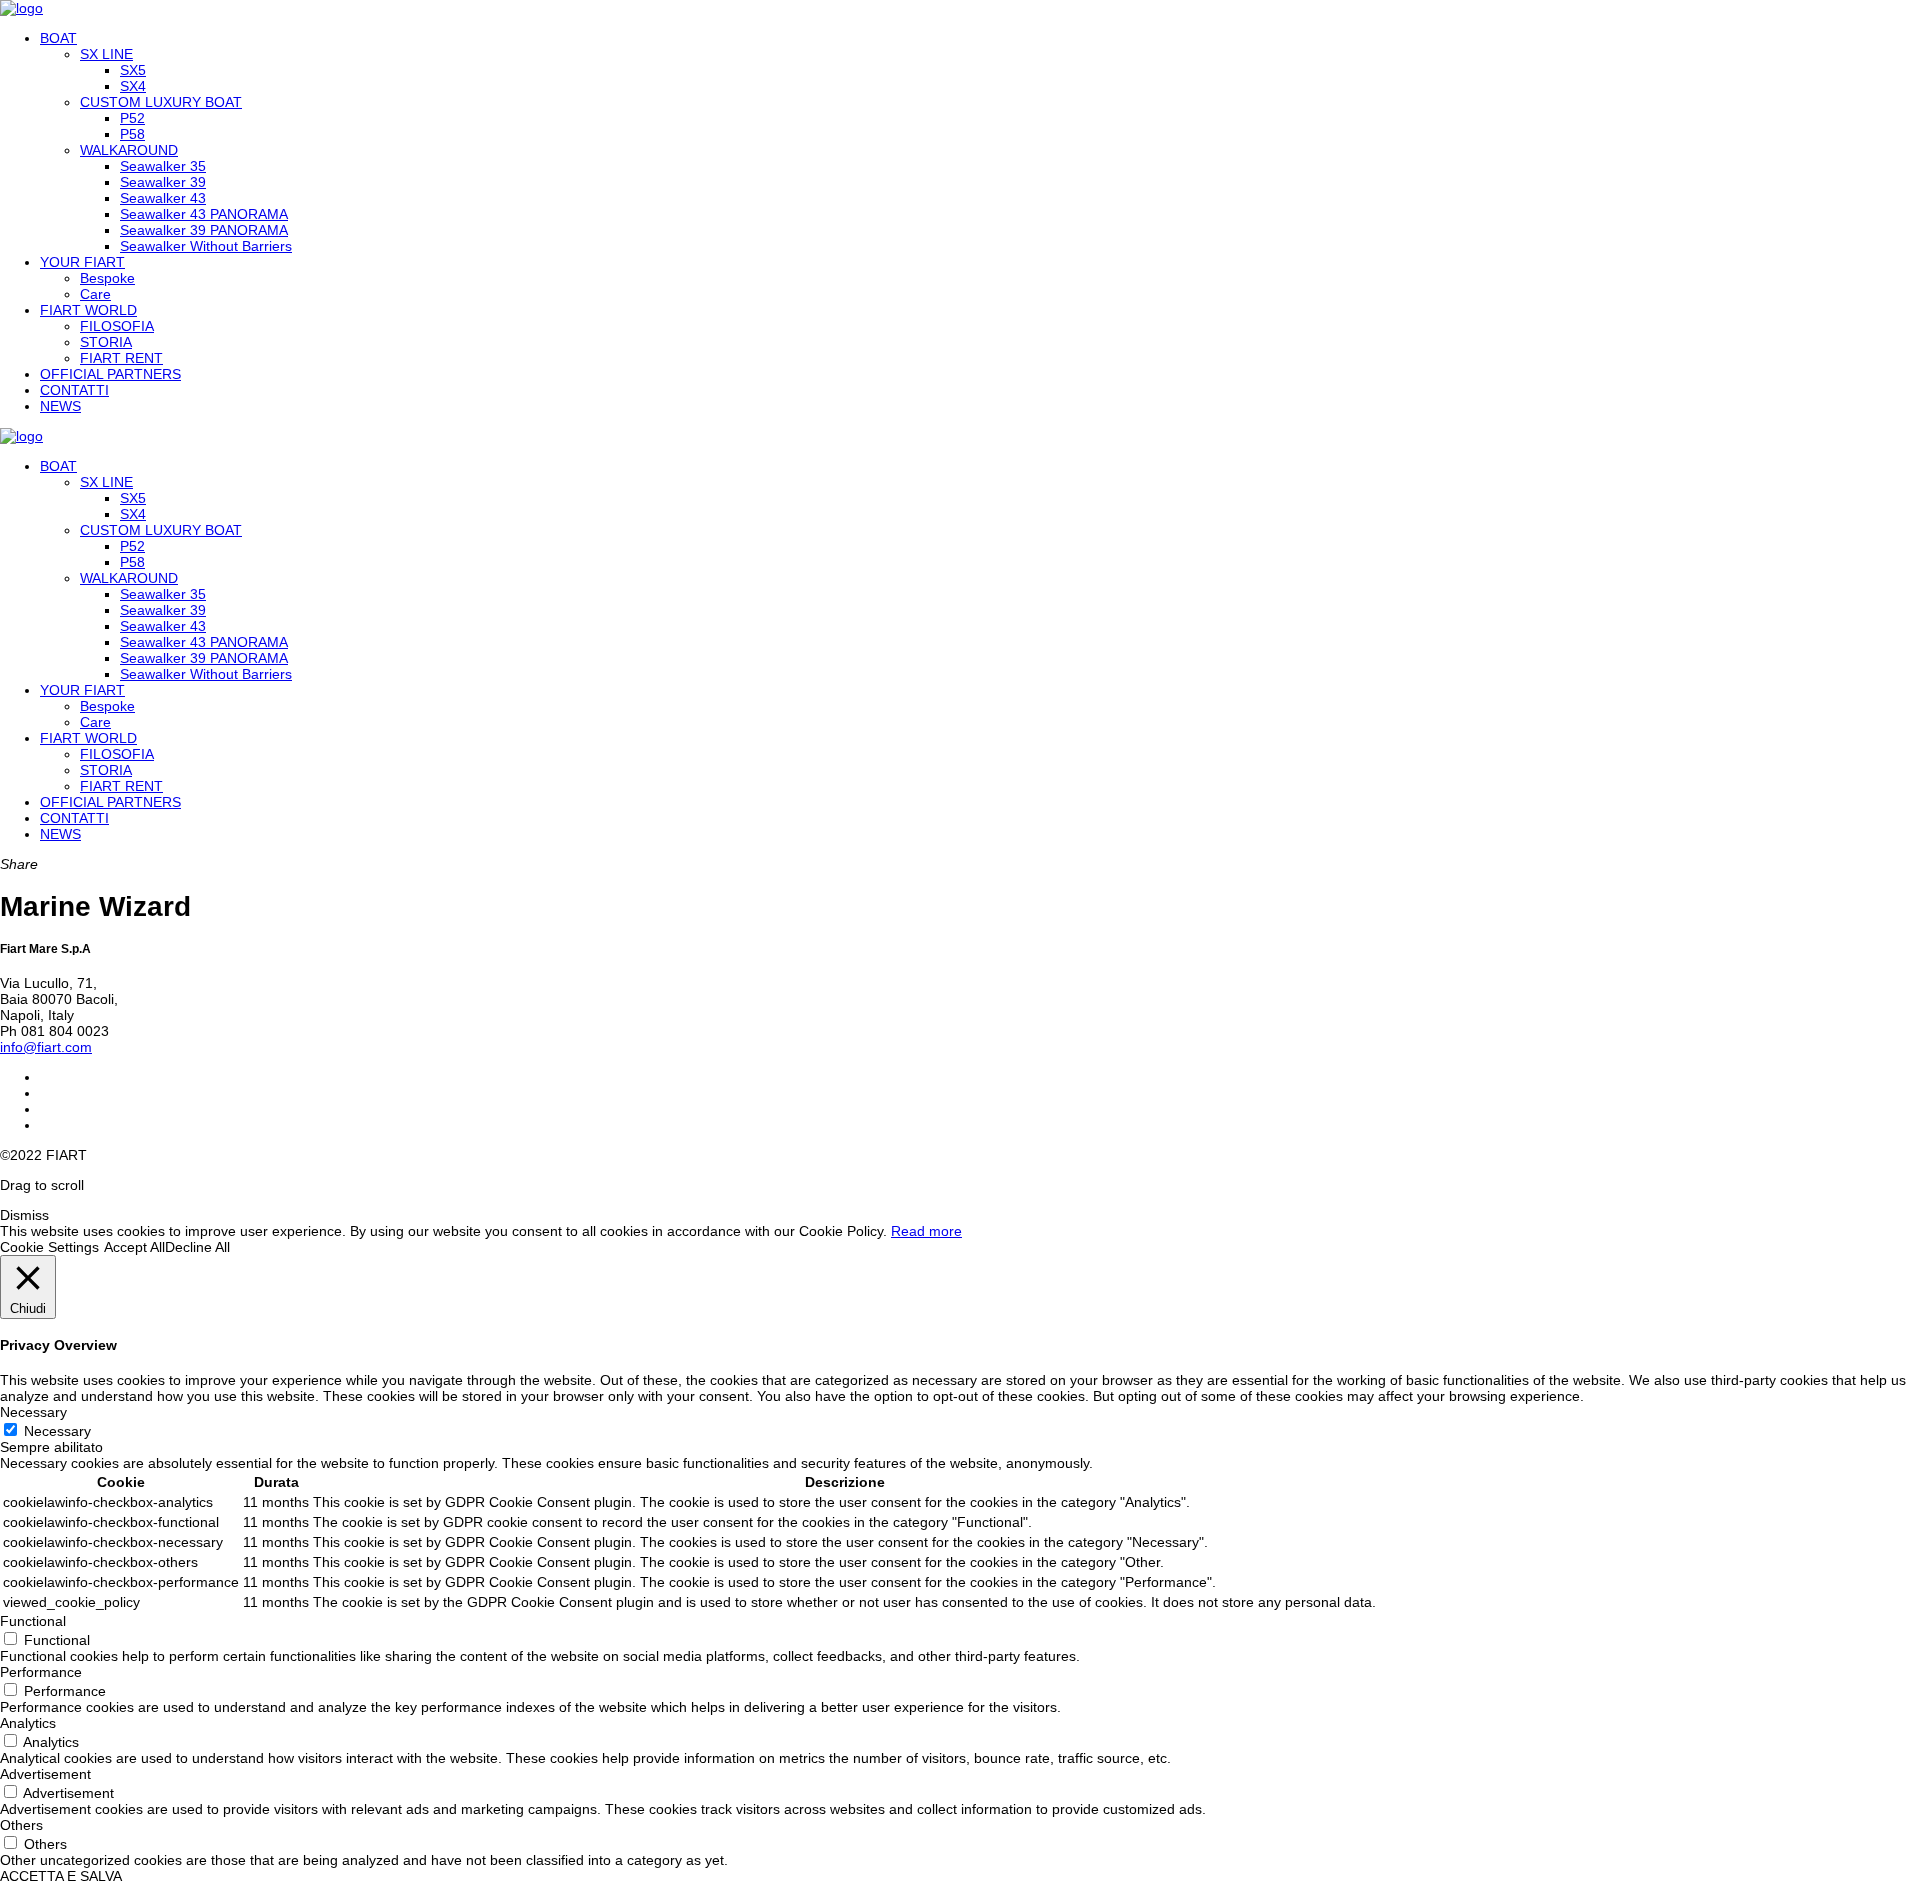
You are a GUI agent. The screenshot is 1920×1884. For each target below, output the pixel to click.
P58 (132, 134)
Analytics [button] (28, 1723)
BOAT (58, 38)
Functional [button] (33, 1621)
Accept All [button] (134, 1247)
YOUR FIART (82, 262)
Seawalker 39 (163, 182)
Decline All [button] (197, 1247)
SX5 (133, 70)
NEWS (60, 406)
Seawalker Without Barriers (206, 246)
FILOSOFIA (117, 326)
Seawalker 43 (163, 198)
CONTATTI (74, 390)
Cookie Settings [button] (49, 1247)
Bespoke (107, 278)
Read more (926, 1231)
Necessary (57, 1431)
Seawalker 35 (163, 166)
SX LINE (106, 54)
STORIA (106, 342)
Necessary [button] (33, 1412)
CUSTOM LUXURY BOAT (161, 102)
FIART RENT (121, 358)
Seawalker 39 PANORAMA (204, 230)
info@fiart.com (46, 1047)
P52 (132, 118)
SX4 (133, 86)
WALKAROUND (129, 150)
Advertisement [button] (45, 1774)
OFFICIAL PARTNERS (110, 374)
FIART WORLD (88, 310)
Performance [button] (41, 1672)
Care (95, 294)
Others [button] (21, 1825)
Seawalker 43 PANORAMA (204, 214)
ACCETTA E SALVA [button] (61, 1876)
